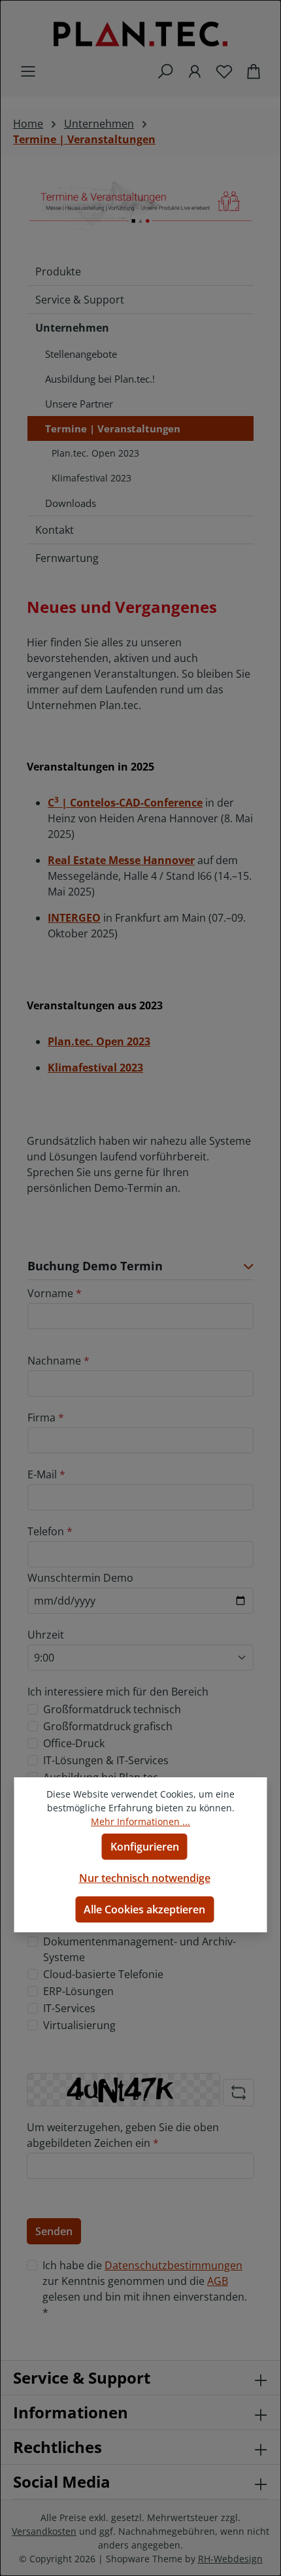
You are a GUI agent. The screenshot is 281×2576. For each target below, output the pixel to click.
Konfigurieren (145, 1847)
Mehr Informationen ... (140, 1821)
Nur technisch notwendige (145, 1878)
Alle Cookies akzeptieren (144, 1909)
